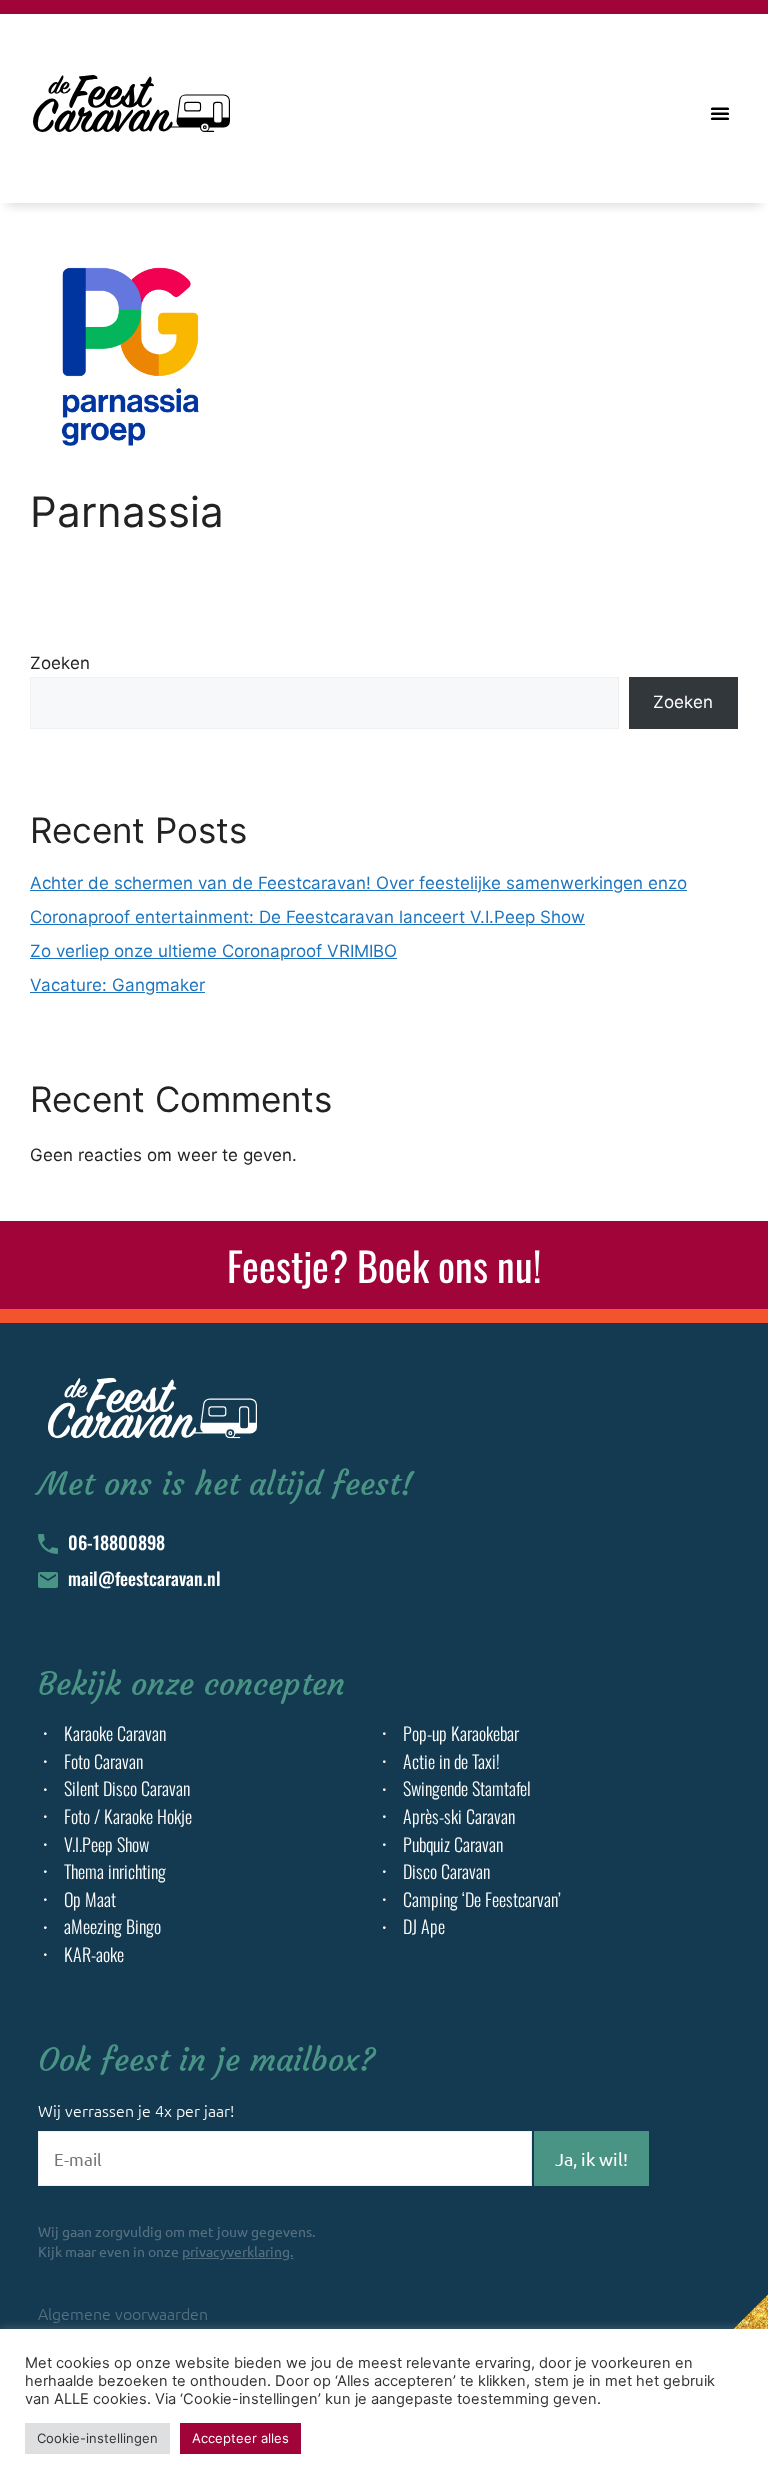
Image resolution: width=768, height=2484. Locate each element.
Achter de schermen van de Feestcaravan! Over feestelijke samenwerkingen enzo (358, 883)
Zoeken (60, 663)
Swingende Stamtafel (467, 1789)
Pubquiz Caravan (453, 1845)
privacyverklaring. (237, 2251)
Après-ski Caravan (459, 1817)
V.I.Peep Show (106, 1845)
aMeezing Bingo (112, 1927)
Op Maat (90, 1900)
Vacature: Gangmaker (117, 985)
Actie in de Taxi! (451, 1762)
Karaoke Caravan (115, 1734)
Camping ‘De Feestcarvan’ (482, 1900)
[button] (720, 113)
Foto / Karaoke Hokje (128, 1817)
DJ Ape (424, 1927)
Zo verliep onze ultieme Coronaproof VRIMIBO (213, 951)
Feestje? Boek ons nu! (384, 1265)
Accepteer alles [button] (240, 2438)
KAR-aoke (94, 1955)
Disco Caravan (446, 1872)
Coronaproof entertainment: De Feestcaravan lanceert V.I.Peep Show (307, 917)
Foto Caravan (103, 1762)
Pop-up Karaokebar (461, 1734)
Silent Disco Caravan (127, 1789)
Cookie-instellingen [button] (97, 2438)
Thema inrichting (115, 1872)
